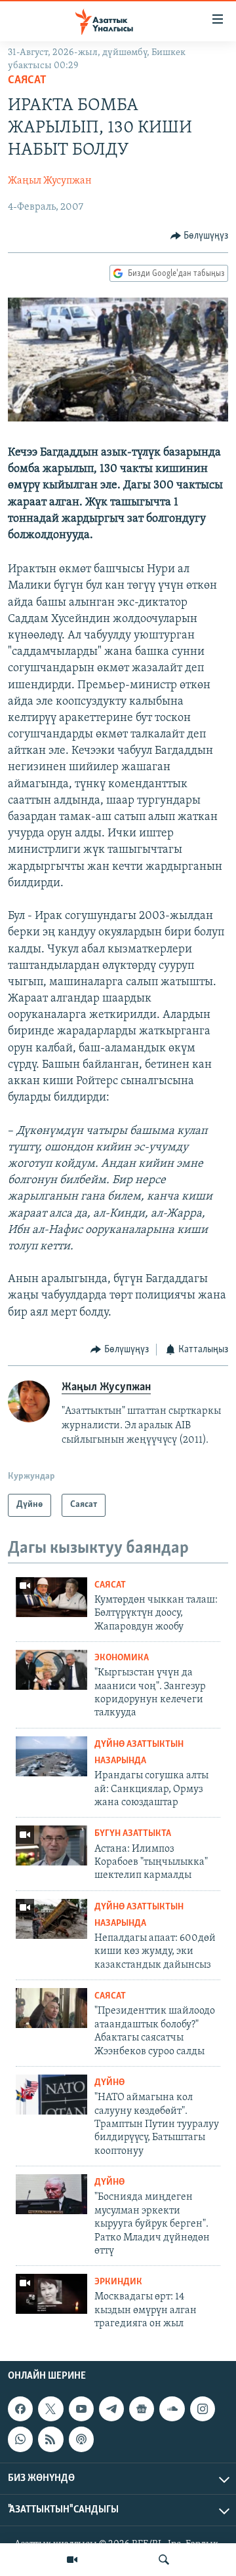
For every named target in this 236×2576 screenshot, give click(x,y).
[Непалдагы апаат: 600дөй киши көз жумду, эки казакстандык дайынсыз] (51, 1919)
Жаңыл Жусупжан (50, 181)
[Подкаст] (81, 2439)
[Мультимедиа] (72, 2560)
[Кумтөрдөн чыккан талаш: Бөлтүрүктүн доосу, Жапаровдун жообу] (51, 1597)
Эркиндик (118, 2282)
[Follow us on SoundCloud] (172, 2409)
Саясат (27, 81)
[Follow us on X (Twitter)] (50, 2409)
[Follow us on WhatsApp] (20, 2439)
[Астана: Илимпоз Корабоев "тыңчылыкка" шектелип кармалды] (51, 1845)
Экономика (122, 1658)
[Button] (200, 236)
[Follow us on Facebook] (20, 2409)
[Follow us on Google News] (142, 2409)
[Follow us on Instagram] (203, 2409)
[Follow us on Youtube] (81, 2409)
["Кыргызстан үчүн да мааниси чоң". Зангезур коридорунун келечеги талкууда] (51, 1670)
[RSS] (50, 2439)
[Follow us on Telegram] (111, 2409)
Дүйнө (109, 2083)
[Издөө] (164, 2560)
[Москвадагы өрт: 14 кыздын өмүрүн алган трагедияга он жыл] (51, 2294)
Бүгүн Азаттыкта (133, 1834)
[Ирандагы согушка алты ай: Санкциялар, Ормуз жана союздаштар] (51, 1756)
